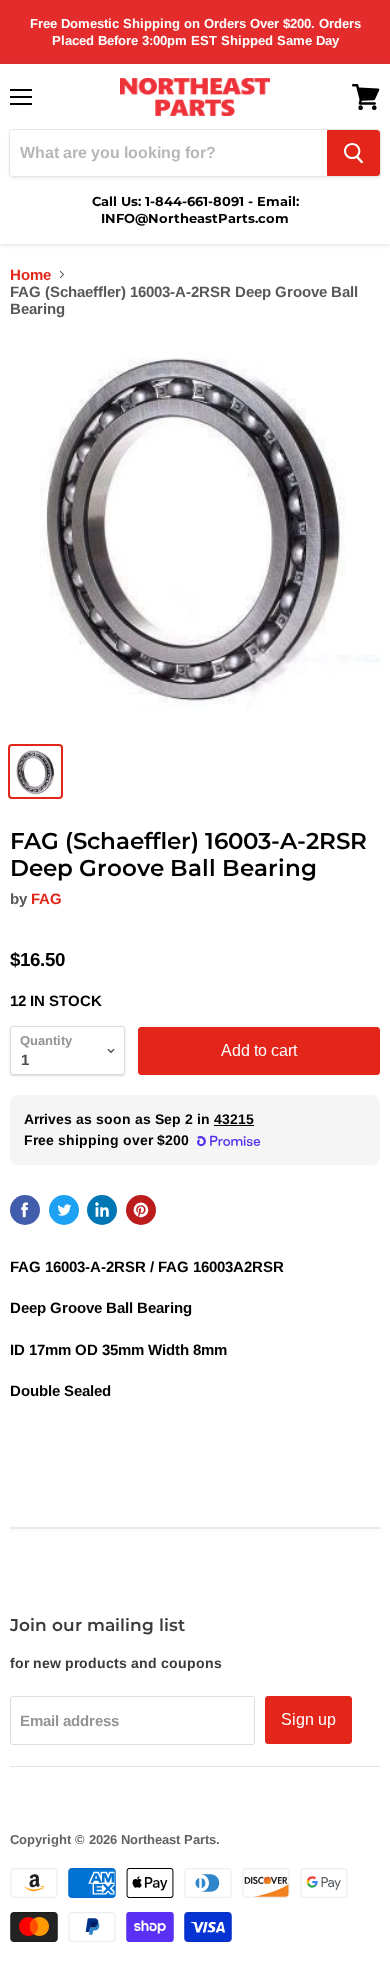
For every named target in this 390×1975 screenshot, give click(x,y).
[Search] (353, 153)
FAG (46, 898)
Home (30, 274)
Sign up (308, 1719)
